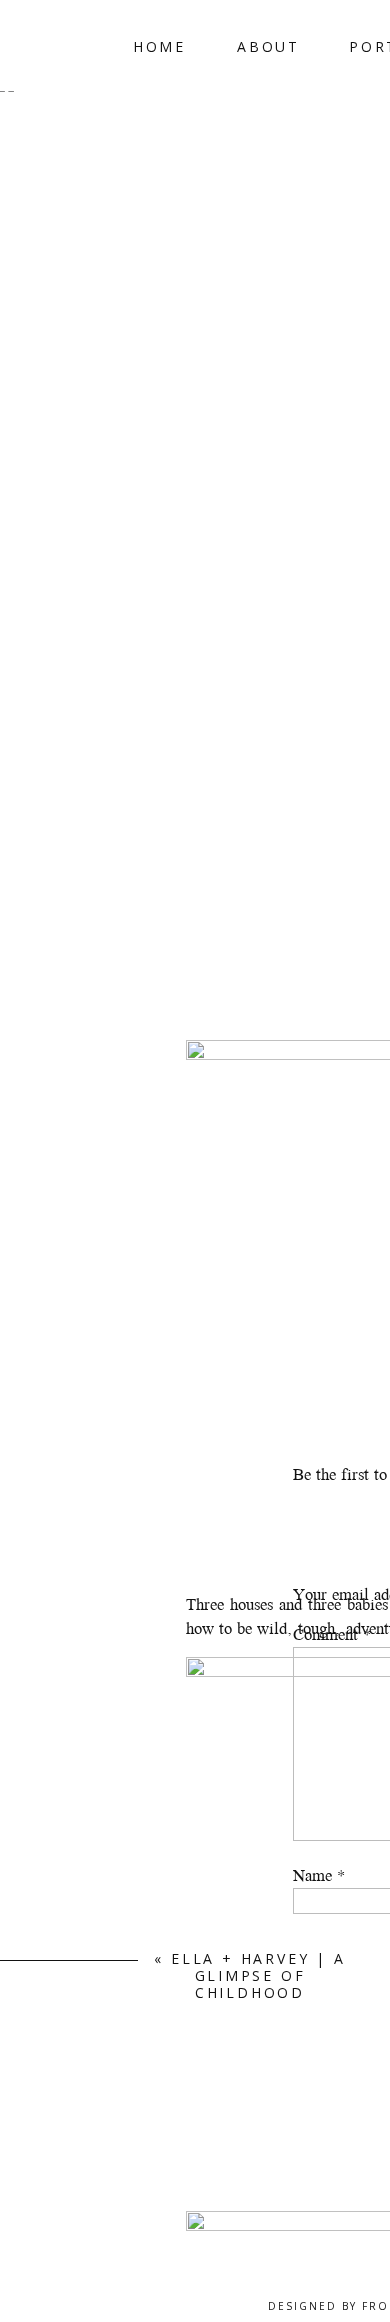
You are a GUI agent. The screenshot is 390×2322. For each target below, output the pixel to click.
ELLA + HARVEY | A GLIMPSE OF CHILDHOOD (258, 1975)
